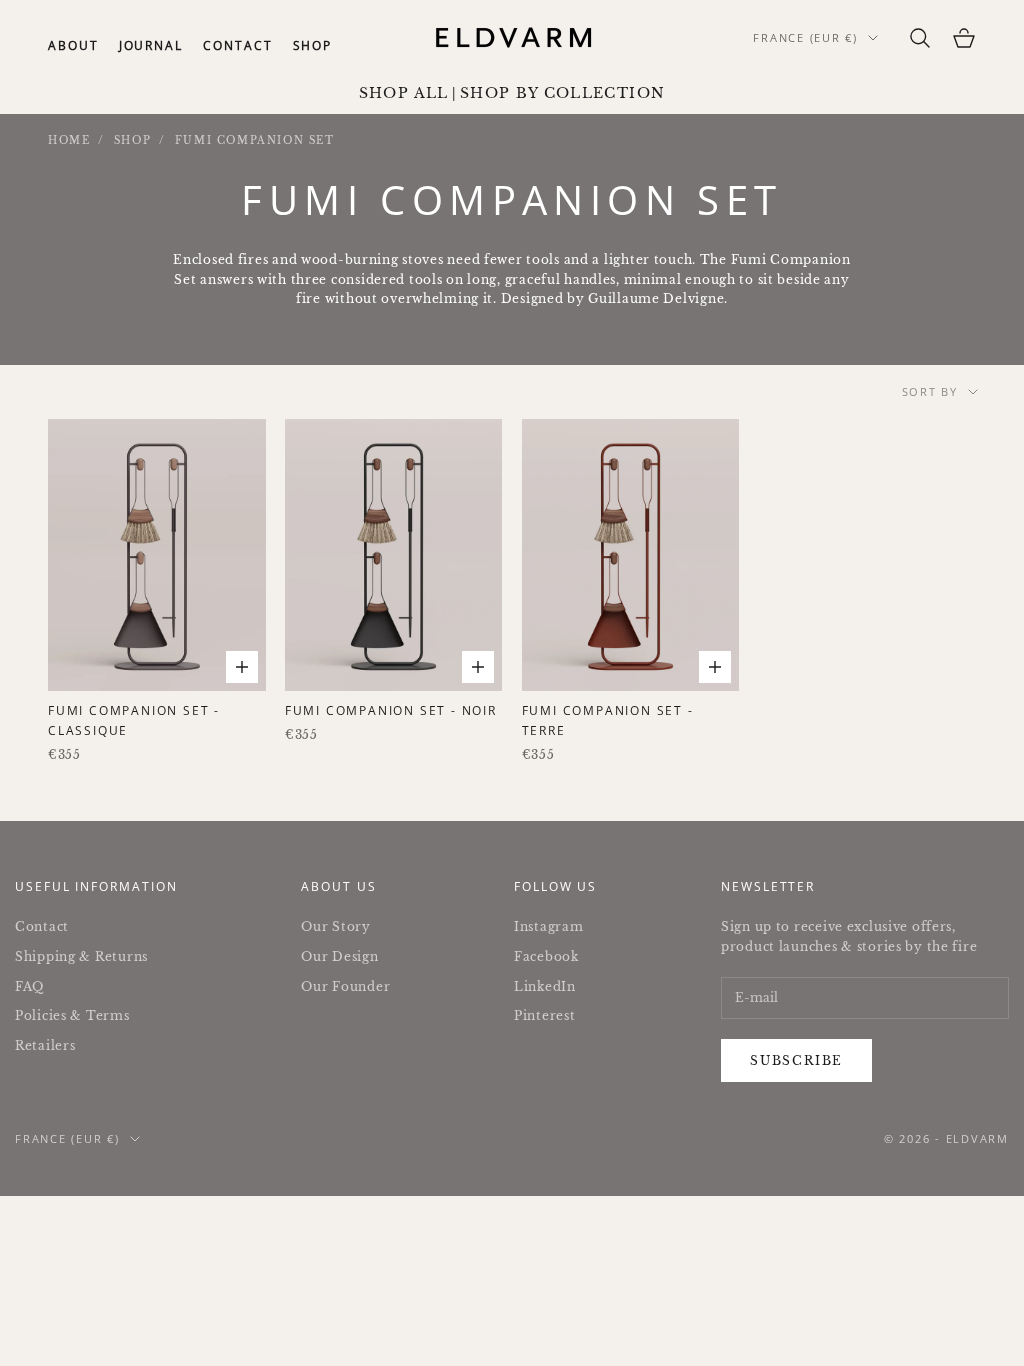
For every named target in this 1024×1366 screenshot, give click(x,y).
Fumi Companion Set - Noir (391, 710)
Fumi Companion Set (255, 140)
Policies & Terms (72, 1015)
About (73, 45)
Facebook (546, 956)
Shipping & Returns (81, 956)
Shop (313, 45)
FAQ (29, 986)
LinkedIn (545, 986)
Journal (151, 45)
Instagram (548, 926)
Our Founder (345, 986)
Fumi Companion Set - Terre (608, 720)
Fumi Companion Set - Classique (134, 720)
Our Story (335, 926)
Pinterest (544, 1015)
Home (69, 140)
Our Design (339, 956)
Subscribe (796, 1060)
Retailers (45, 1045)
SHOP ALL (404, 93)
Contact (237, 45)
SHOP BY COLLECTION (562, 93)
